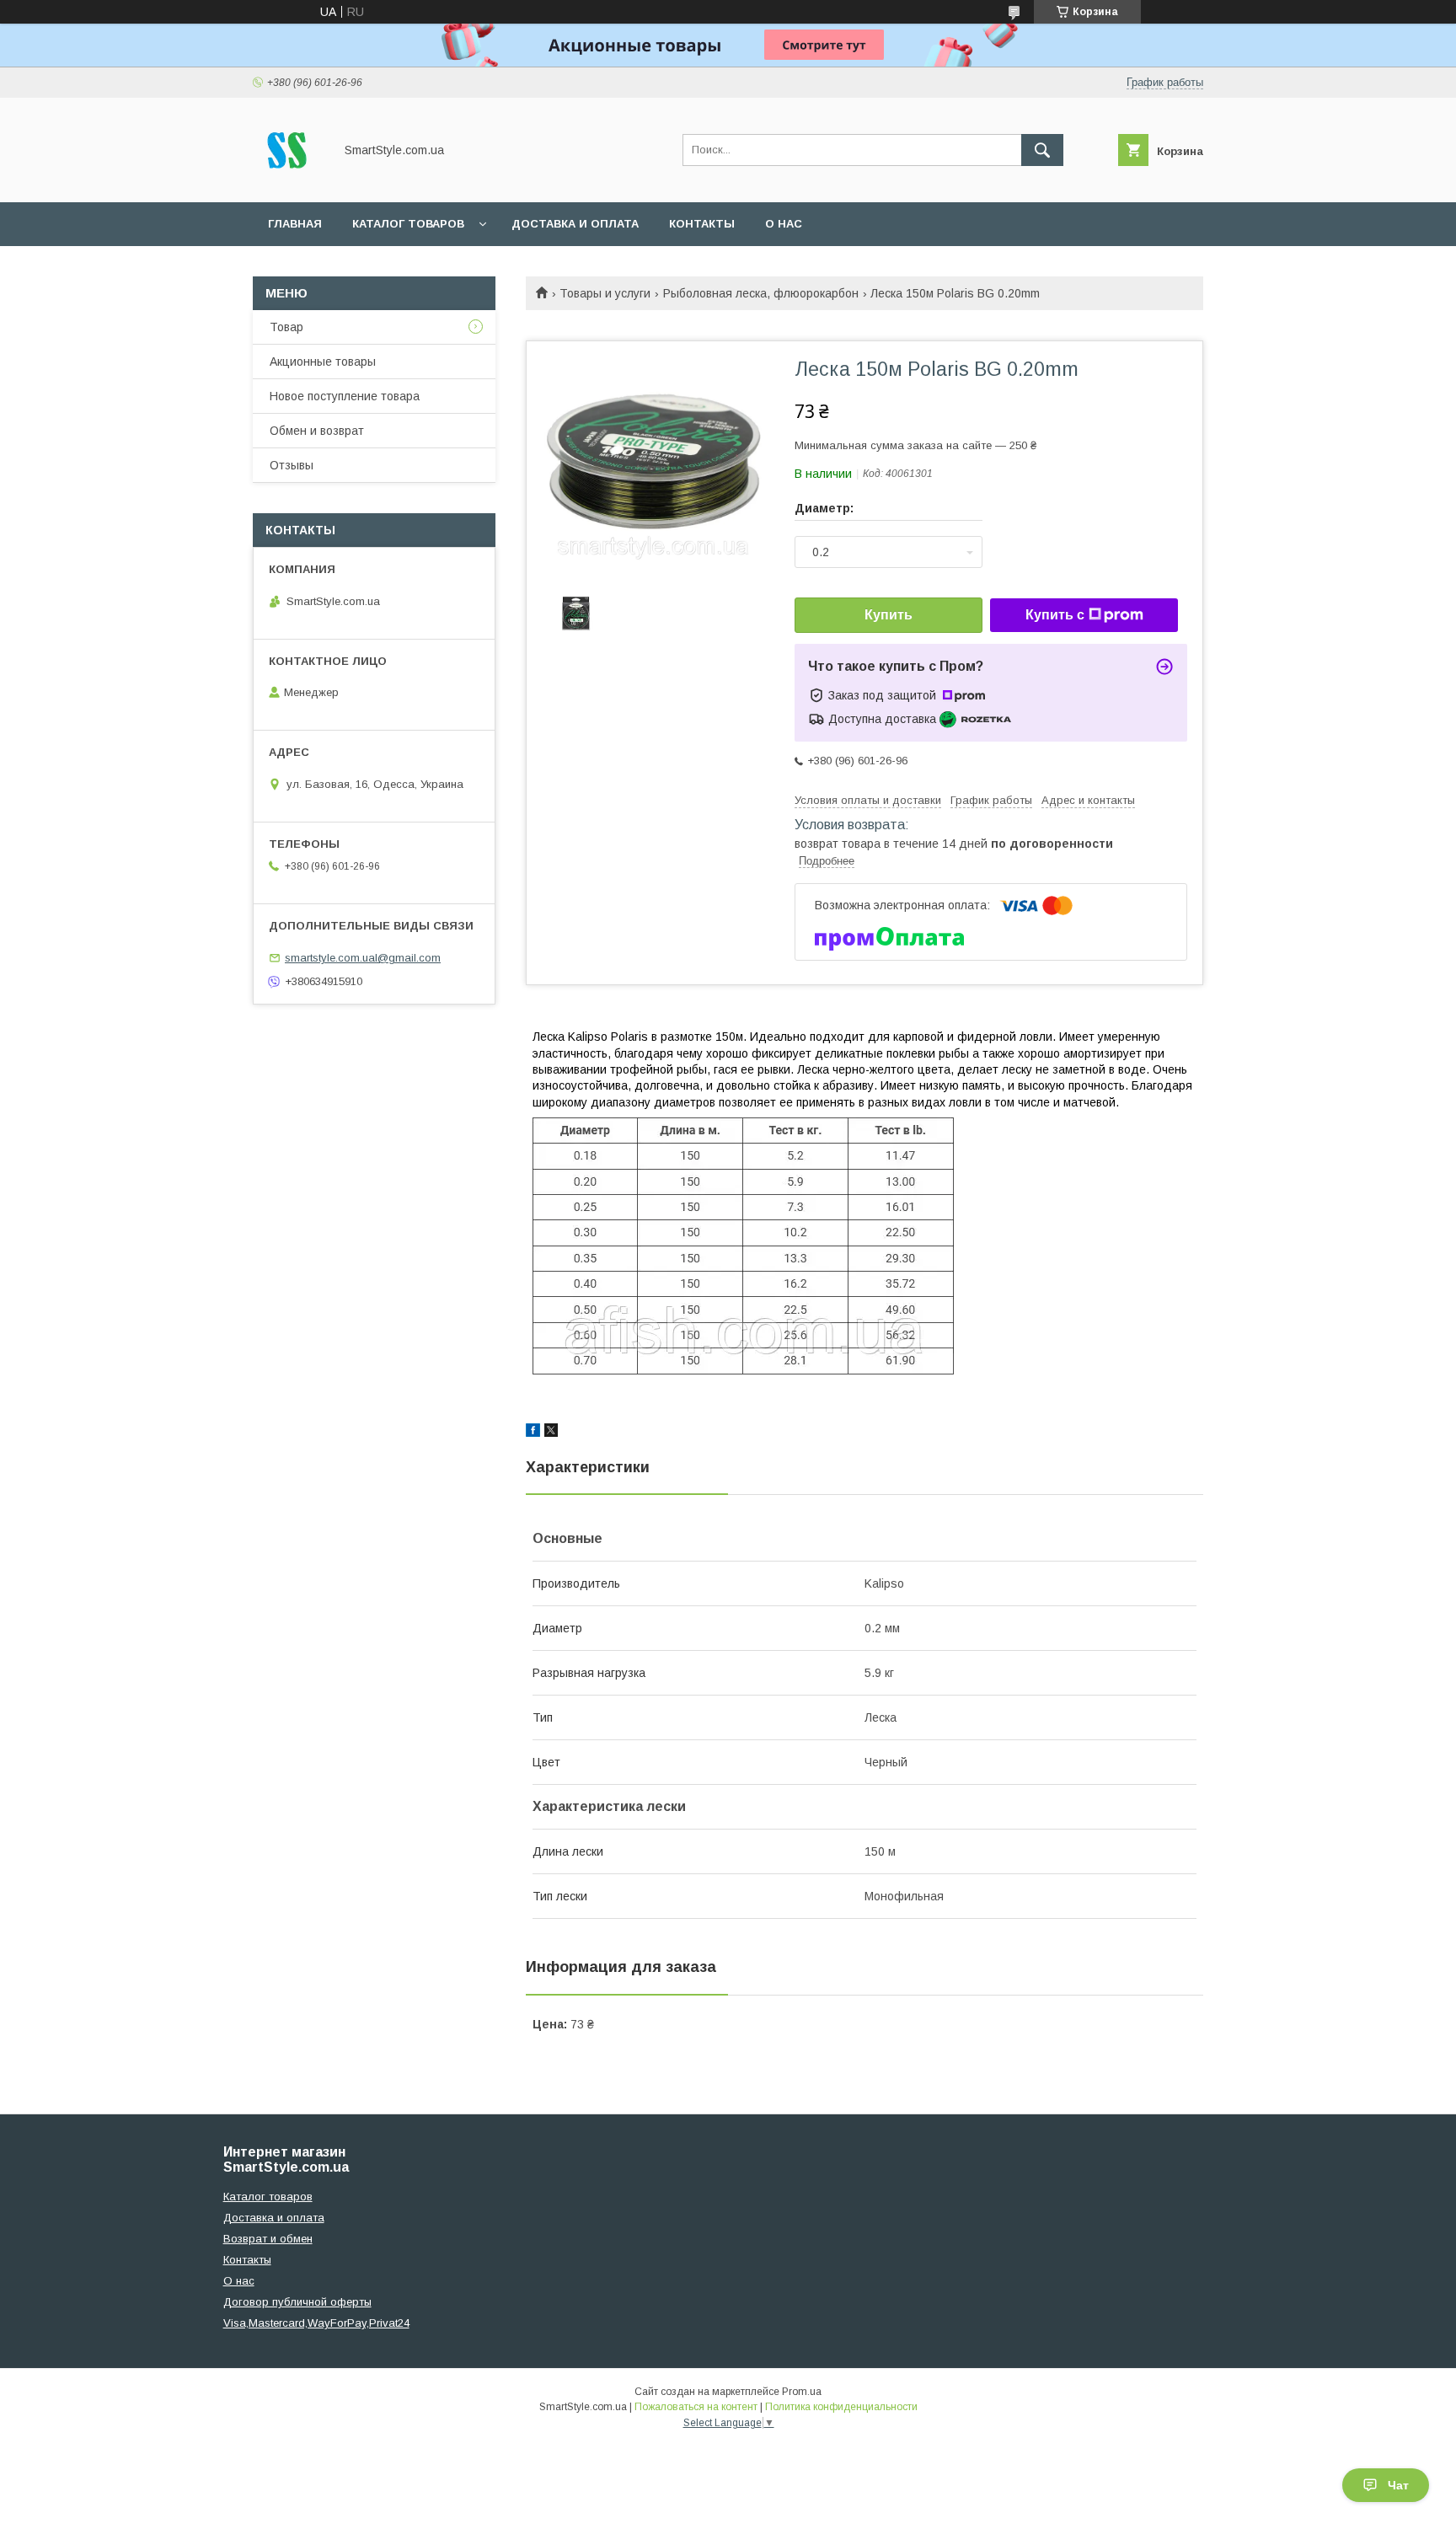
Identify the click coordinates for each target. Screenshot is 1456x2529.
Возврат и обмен (268, 2239)
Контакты (702, 224)
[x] (551, 1433)
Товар (286, 327)
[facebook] (533, 1433)
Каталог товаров (408, 224)
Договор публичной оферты (297, 2302)
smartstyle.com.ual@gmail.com (363, 958)
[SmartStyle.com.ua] (289, 180)
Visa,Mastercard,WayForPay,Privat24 (316, 2323)
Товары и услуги (605, 293)
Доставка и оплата (575, 224)
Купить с (1055, 615)
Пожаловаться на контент (696, 2407)
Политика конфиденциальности (841, 2407)
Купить (889, 615)
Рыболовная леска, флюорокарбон (761, 293)
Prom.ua (802, 2392)
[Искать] (1042, 150)
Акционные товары (323, 362)
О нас (784, 224)
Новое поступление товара (345, 396)
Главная (295, 224)
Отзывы (292, 465)
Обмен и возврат (317, 431)
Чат (1398, 2485)
